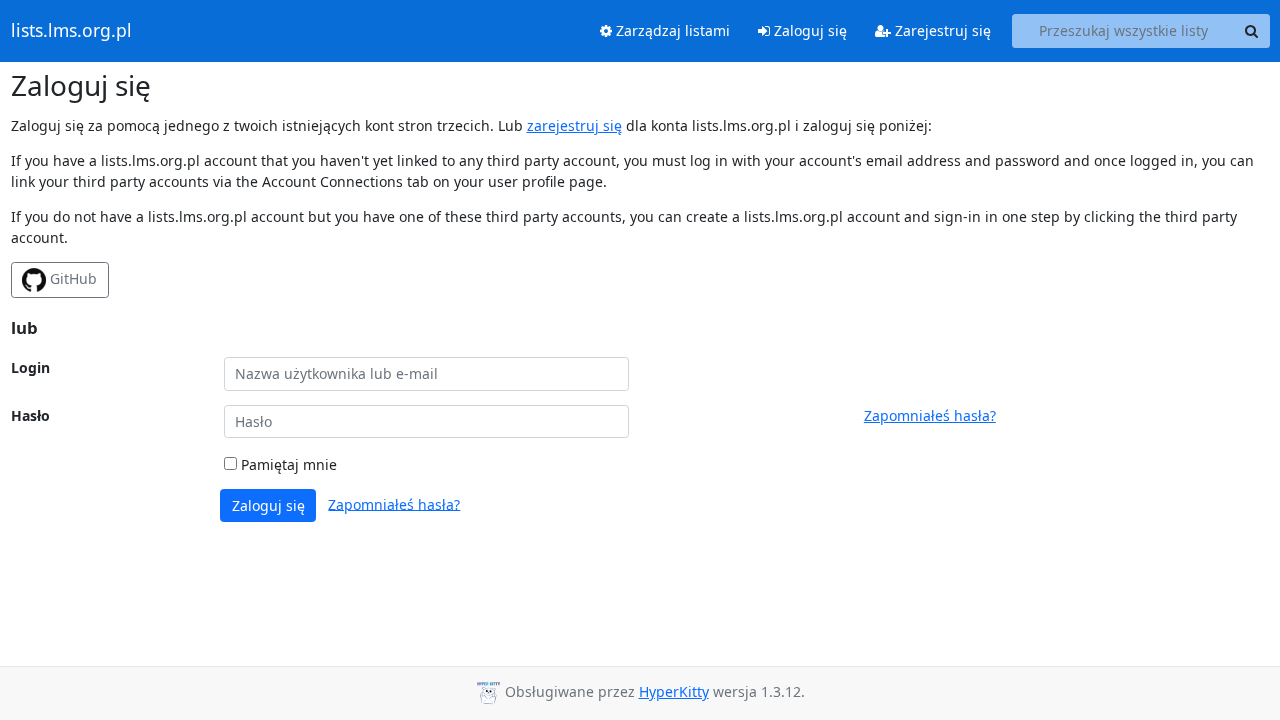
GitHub (71, 278)
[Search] (1252, 31)
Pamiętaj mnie (287, 464)
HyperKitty (674, 691)
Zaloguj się (808, 30)
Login (30, 367)
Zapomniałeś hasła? (930, 415)
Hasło (30, 415)
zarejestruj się (574, 125)
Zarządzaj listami (671, 30)
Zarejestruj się (941, 30)
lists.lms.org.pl (71, 31)
